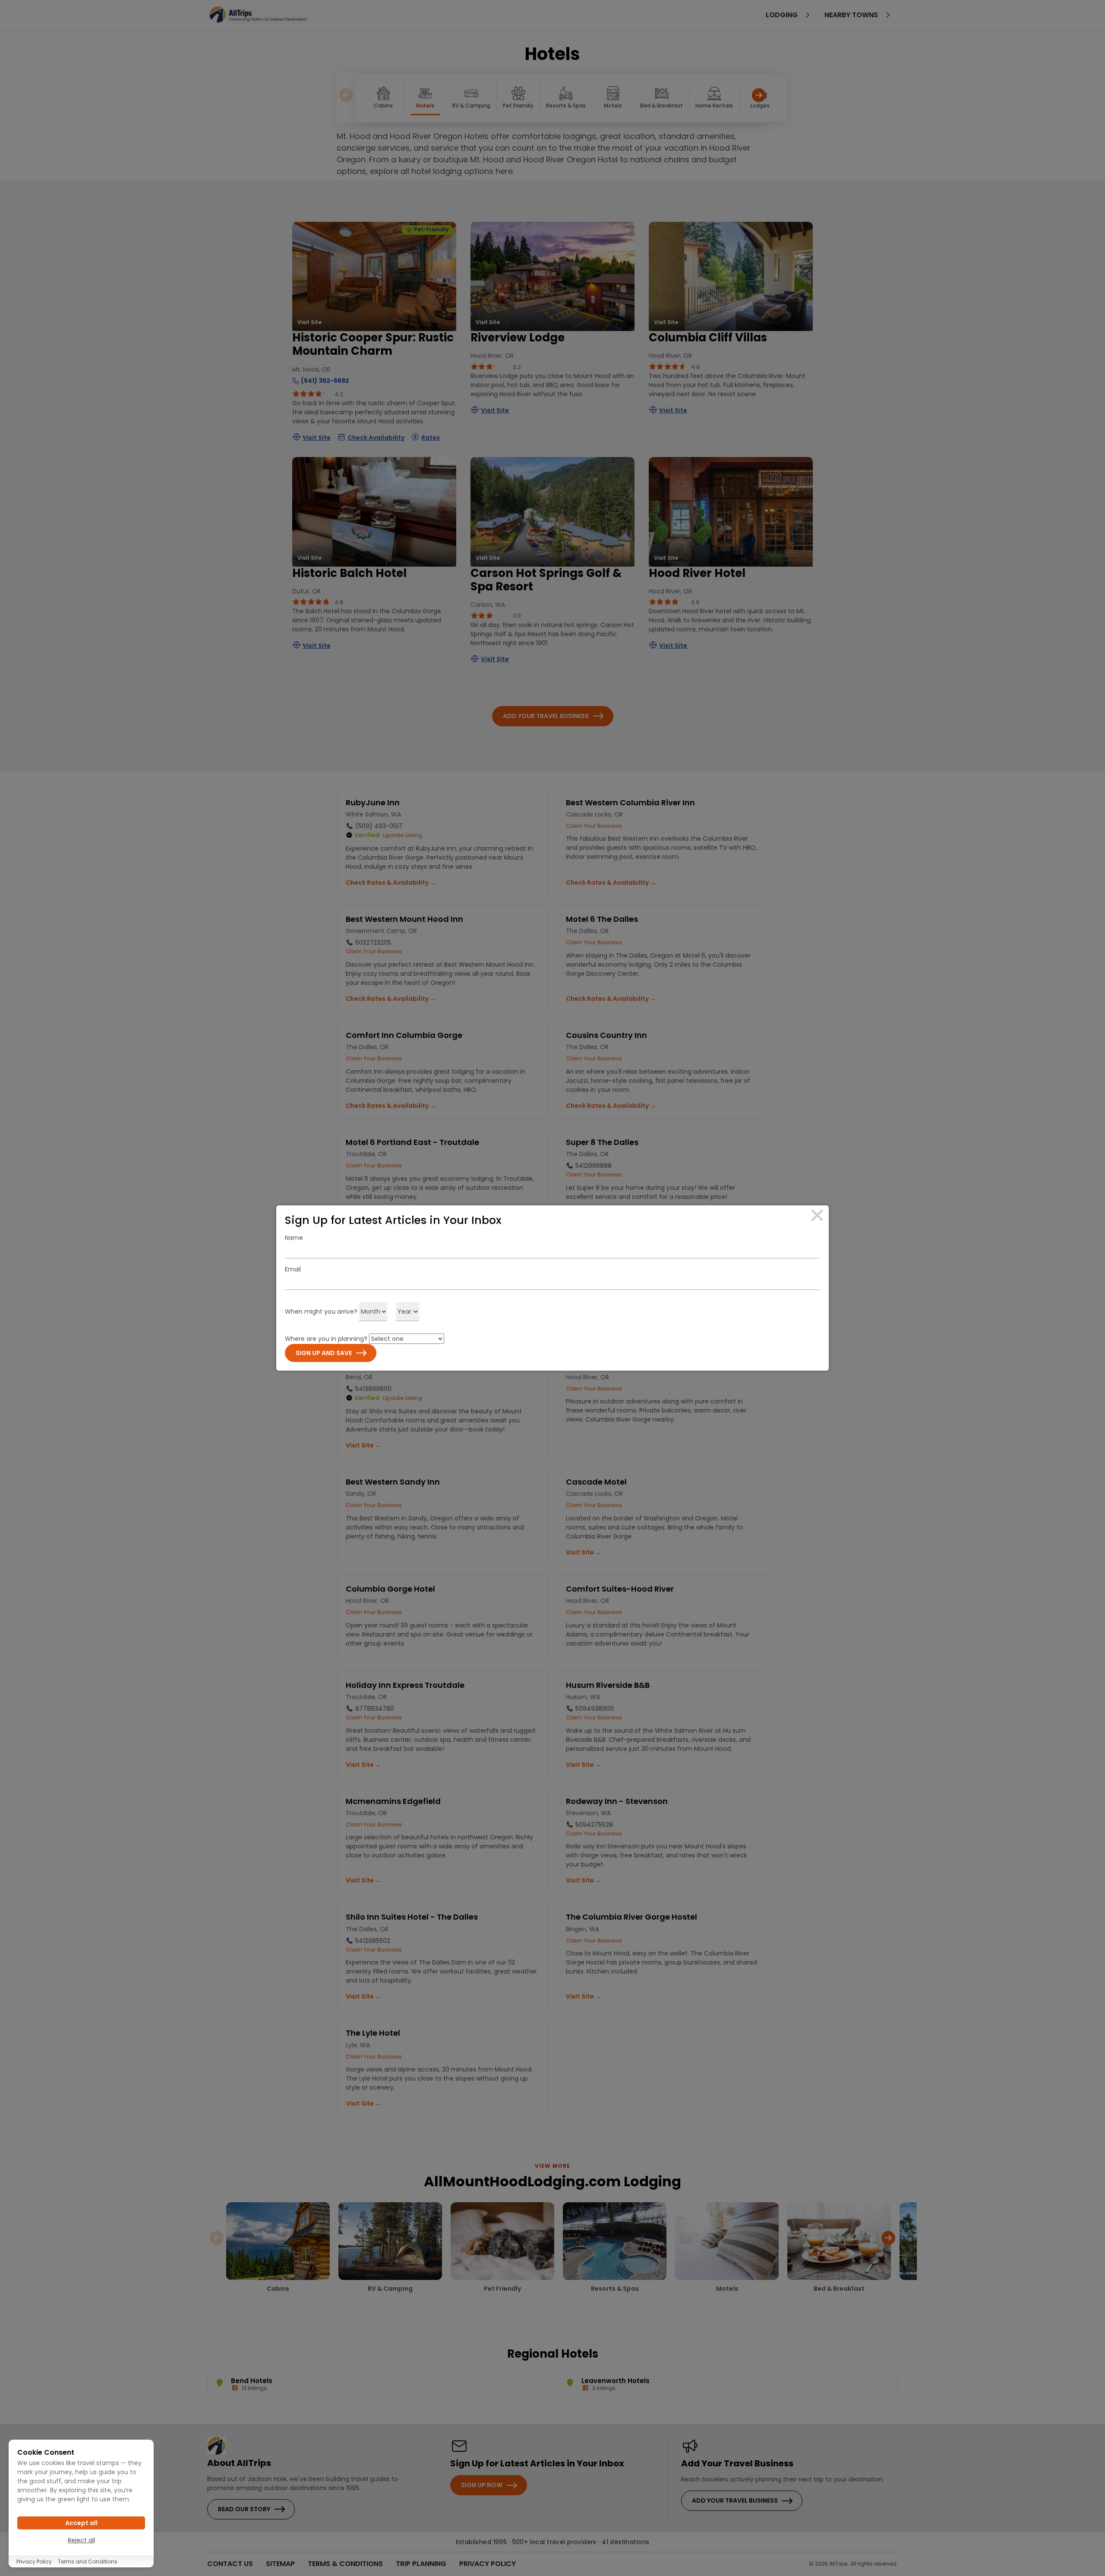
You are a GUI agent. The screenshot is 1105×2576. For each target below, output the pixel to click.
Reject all (81, 2540)
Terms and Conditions (88, 2562)
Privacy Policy (34, 2562)
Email (293, 1269)
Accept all (81, 2523)
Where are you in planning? (326, 1339)
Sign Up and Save (324, 1353)
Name (294, 1238)
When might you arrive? (321, 1312)
